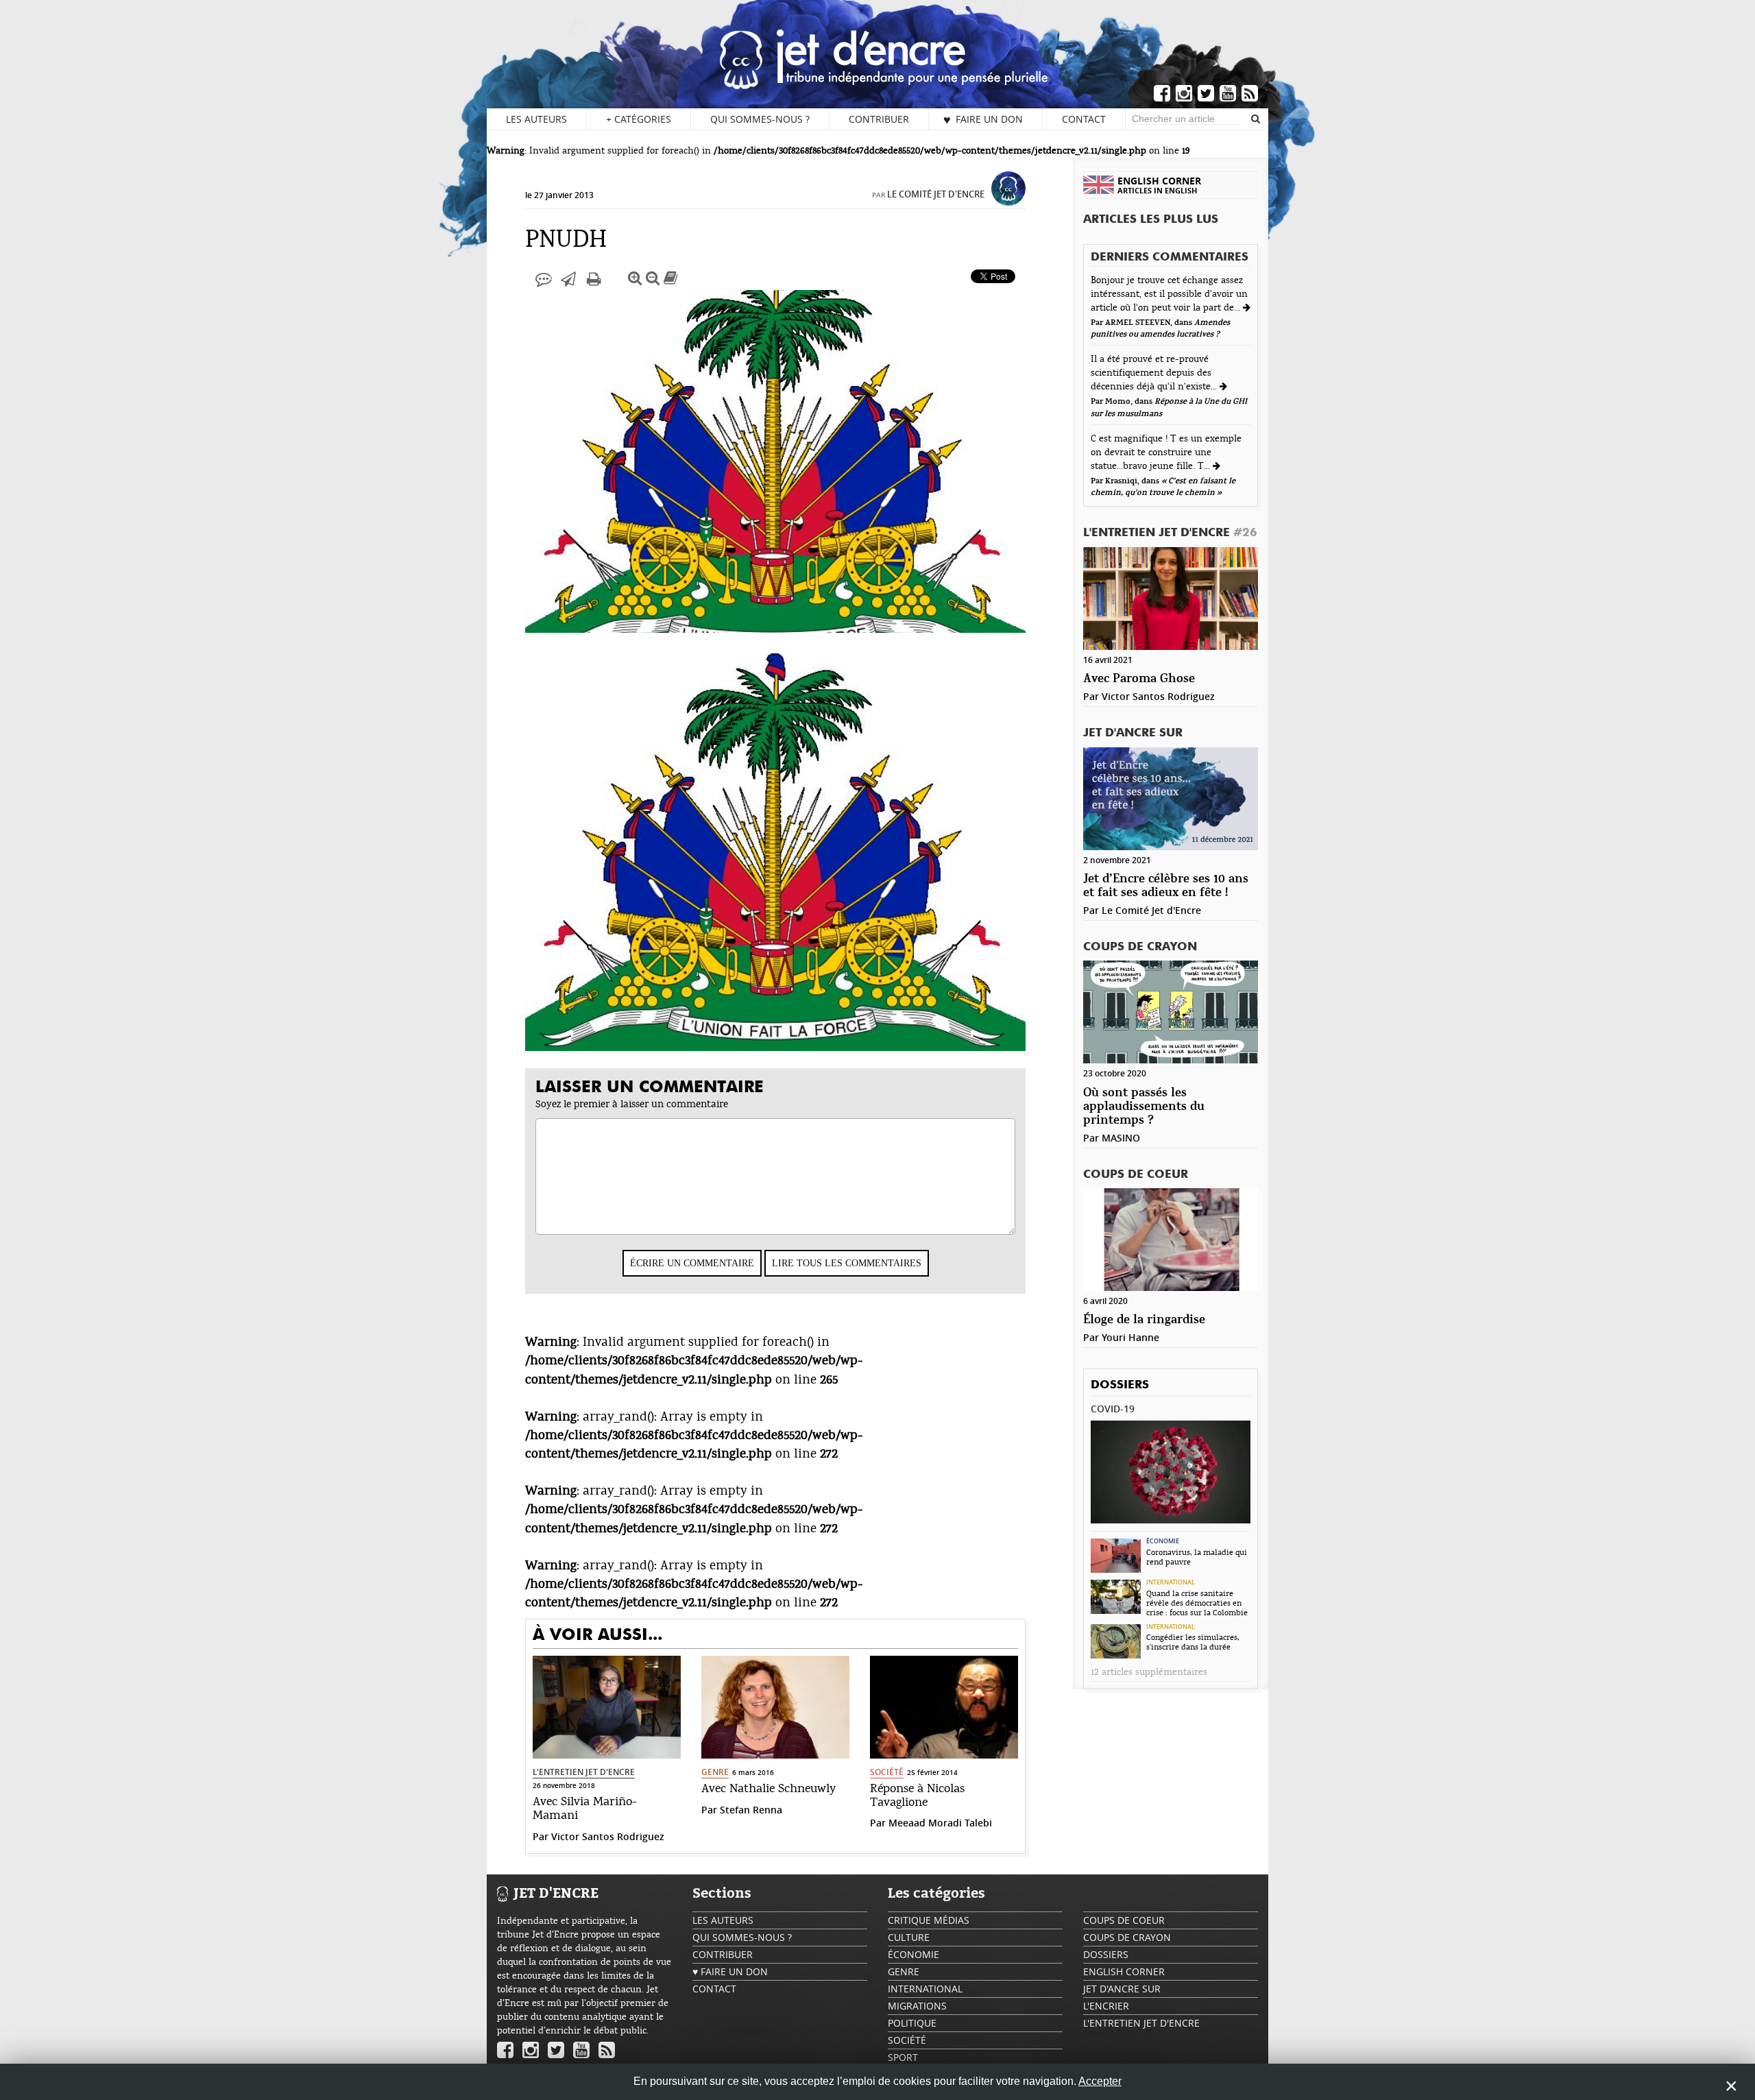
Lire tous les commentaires (847, 1263)
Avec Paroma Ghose (1139, 679)
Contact (1084, 119)
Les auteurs (536, 119)
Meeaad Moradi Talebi (940, 1823)
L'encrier (1106, 2006)
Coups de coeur (1136, 1175)
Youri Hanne (1130, 1337)
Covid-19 (1113, 1409)
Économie (1163, 1541)
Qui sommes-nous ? (760, 119)
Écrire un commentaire (692, 1263)
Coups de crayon (1140, 947)
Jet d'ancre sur (1133, 733)
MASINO (1121, 1138)
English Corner (1124, 1971)
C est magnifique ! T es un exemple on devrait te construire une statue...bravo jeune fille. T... (1166, 452)
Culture (909, 1937)
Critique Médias (929, 1920)
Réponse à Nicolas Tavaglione (917, 1796)
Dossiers (1120, 1385)
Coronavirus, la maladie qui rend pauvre (1197, 1557)
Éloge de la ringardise (1144, 1320)
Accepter (1100, 2081)
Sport (903, 2057)
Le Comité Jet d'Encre (936, 194)
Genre (715, 1772)
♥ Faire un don (983, 119)
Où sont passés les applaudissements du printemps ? (1144, 1107)
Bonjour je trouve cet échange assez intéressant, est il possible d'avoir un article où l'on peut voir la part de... (1169, 294)
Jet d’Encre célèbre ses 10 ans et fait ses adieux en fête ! (1166, 886)
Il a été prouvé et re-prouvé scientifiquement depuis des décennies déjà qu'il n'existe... (1155, 373)
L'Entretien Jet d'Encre (584, 1772)
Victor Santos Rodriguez (608, 1836)
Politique (912, 2023)
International (1171, 1582)
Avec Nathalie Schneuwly (768, 1789)
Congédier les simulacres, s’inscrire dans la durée (1193, 1642)
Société (887, 1772)
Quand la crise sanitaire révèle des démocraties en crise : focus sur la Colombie (1197, 1603)
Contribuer (879, 119)
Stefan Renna (751, 1810)
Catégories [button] (639, 119)
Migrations (917, 2006)
